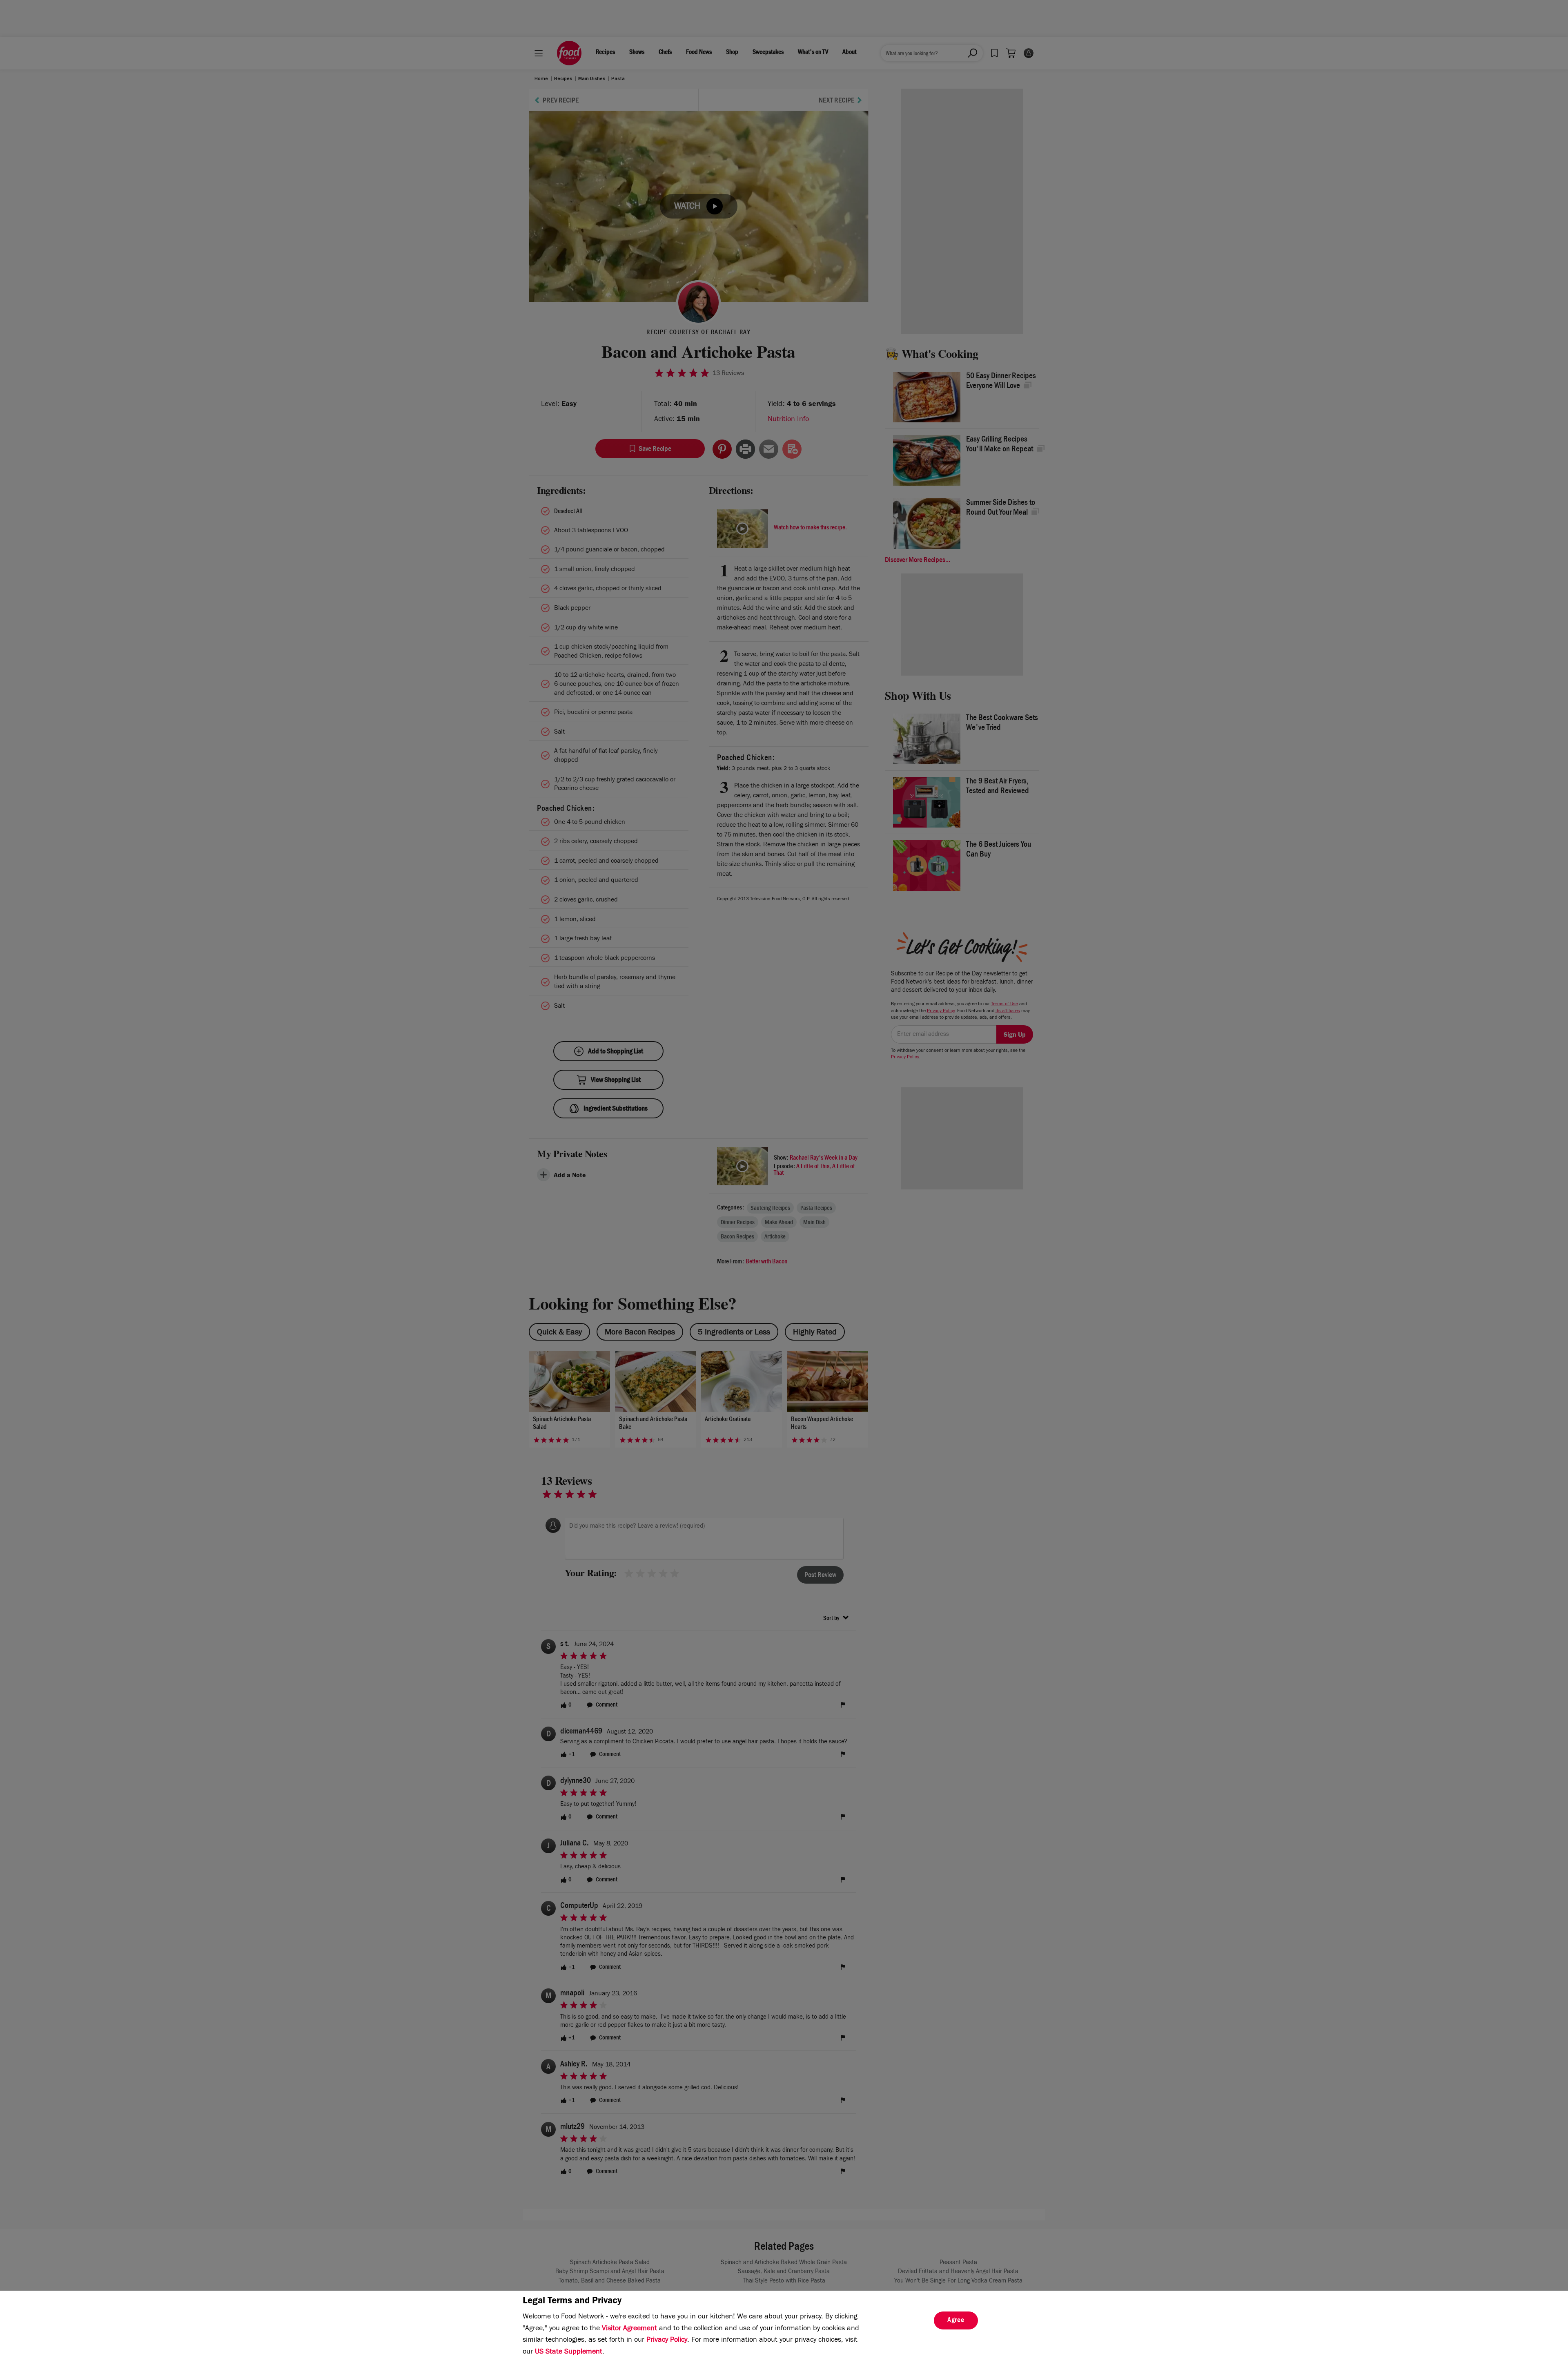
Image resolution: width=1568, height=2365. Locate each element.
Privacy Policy (667, 2340)
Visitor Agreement (629, 2329)
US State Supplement (569, 2352)
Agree (956, 2321)
